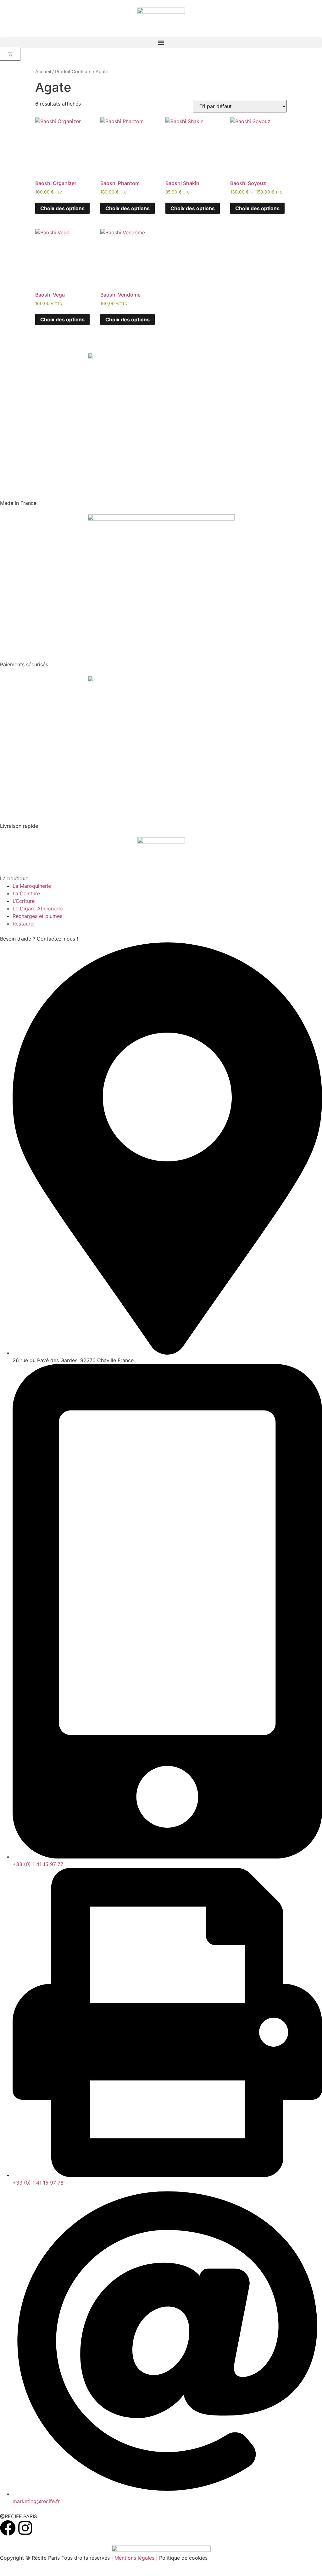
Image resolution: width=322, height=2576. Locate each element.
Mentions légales (134, 2558)
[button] (161, 43)
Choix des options (62, 208)
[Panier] (10, 54)
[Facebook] (8, 2528)
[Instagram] (25, 2528)
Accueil (43, 72)
